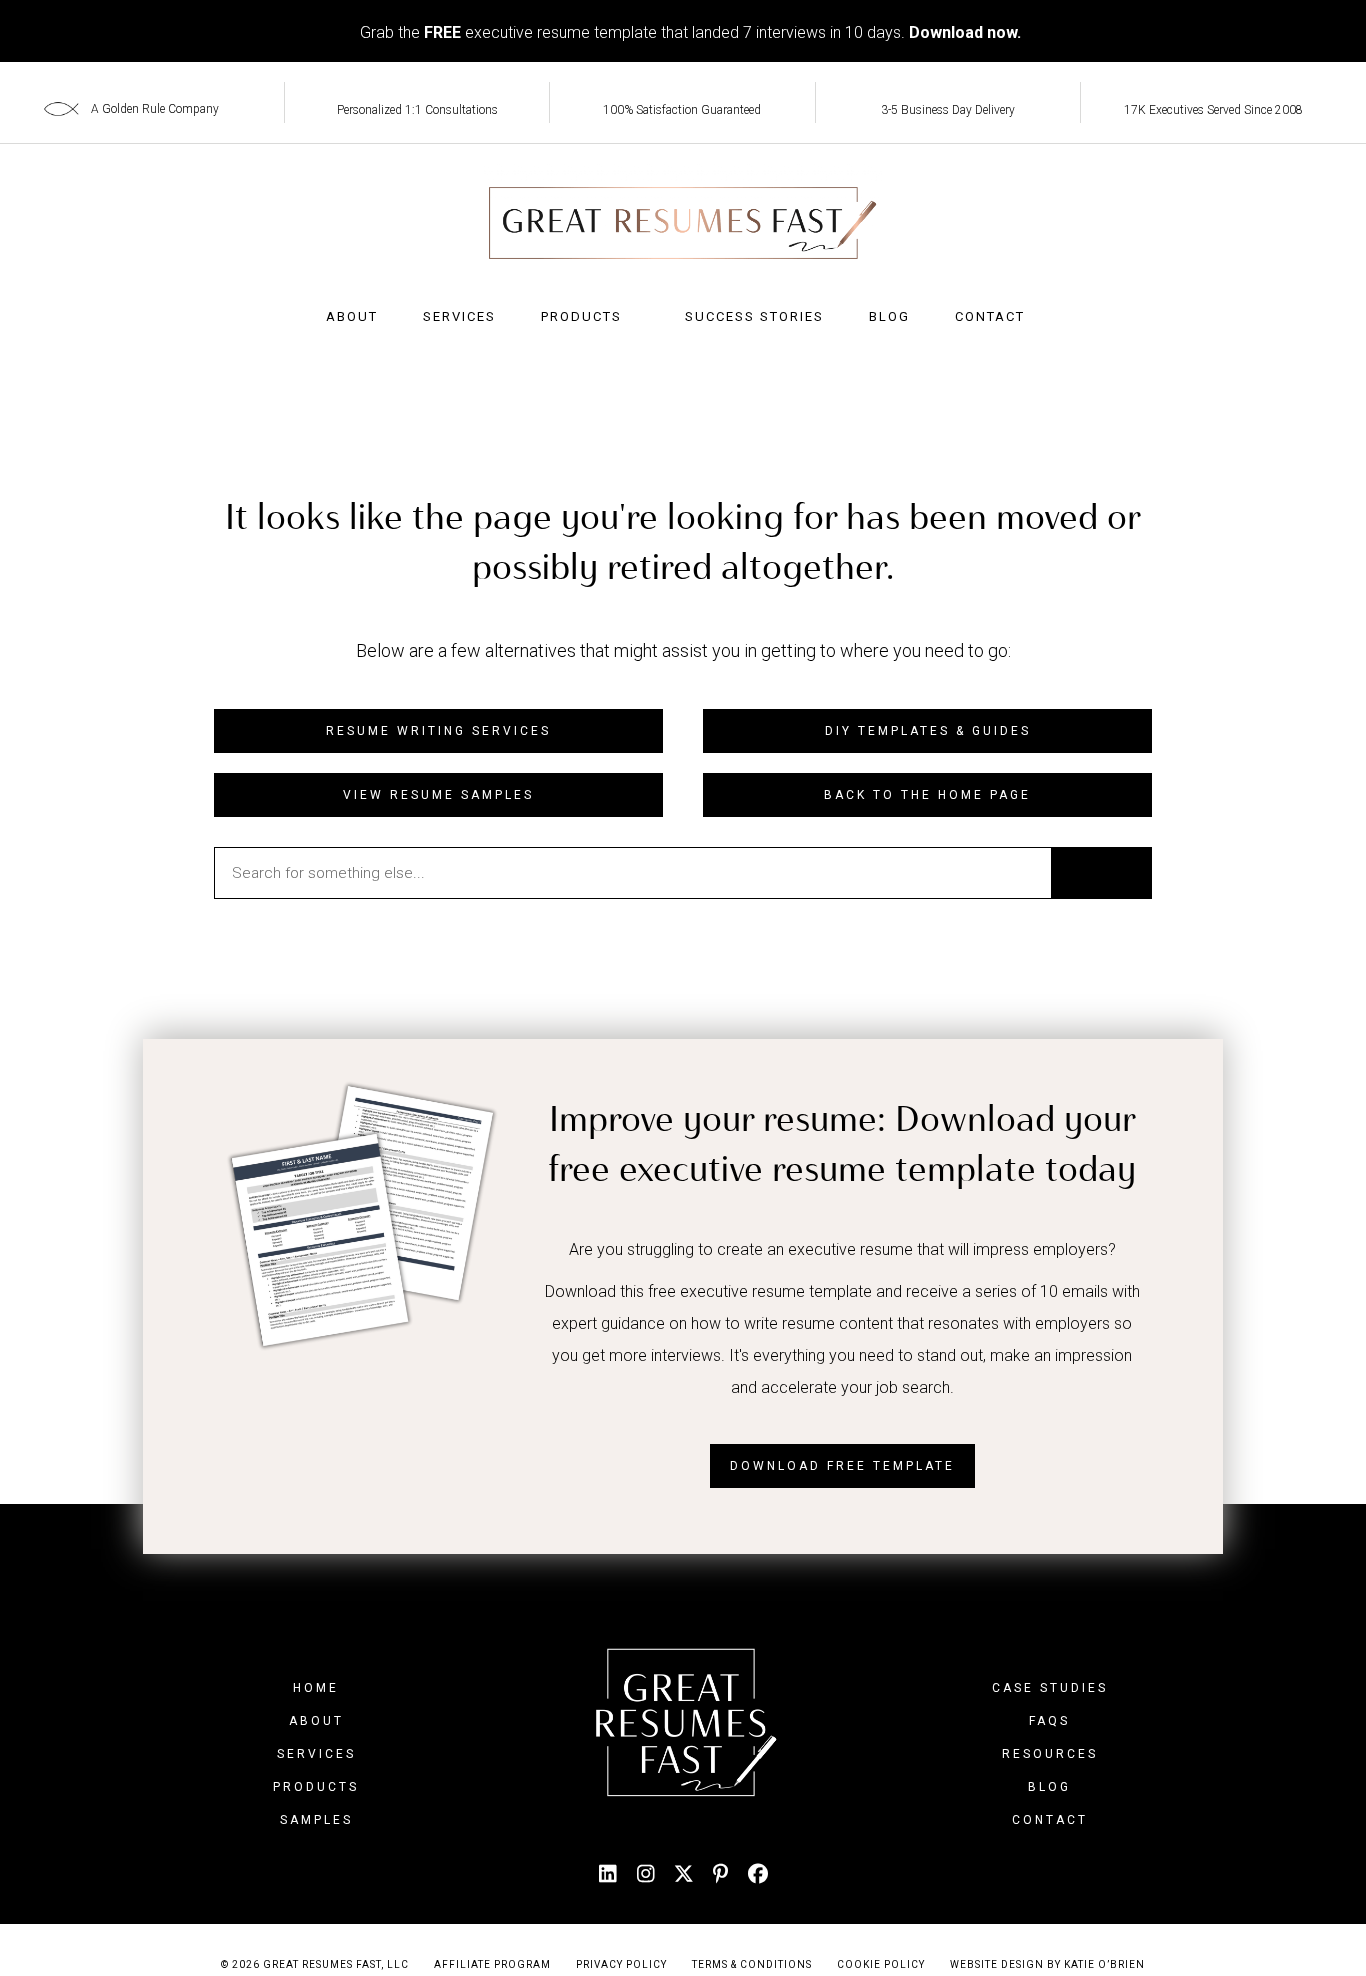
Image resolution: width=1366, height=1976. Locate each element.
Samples (316, 1820)
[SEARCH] (1101, 873)
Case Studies (1050, 1688)
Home (316, 1688)
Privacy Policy (621, 1964)
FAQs (1049, 1721)
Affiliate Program (492, 1964)
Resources (1050, 1754)
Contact (990, 316)
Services (459, 316)
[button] (438, 731)
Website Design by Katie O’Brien (1047, 1964)
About (352, 316)
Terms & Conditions (752, 1964)
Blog (889, 316)
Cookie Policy (881, 1964)
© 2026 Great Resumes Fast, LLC (315, 1964)
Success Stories (754, 316)
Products (581, 316)
